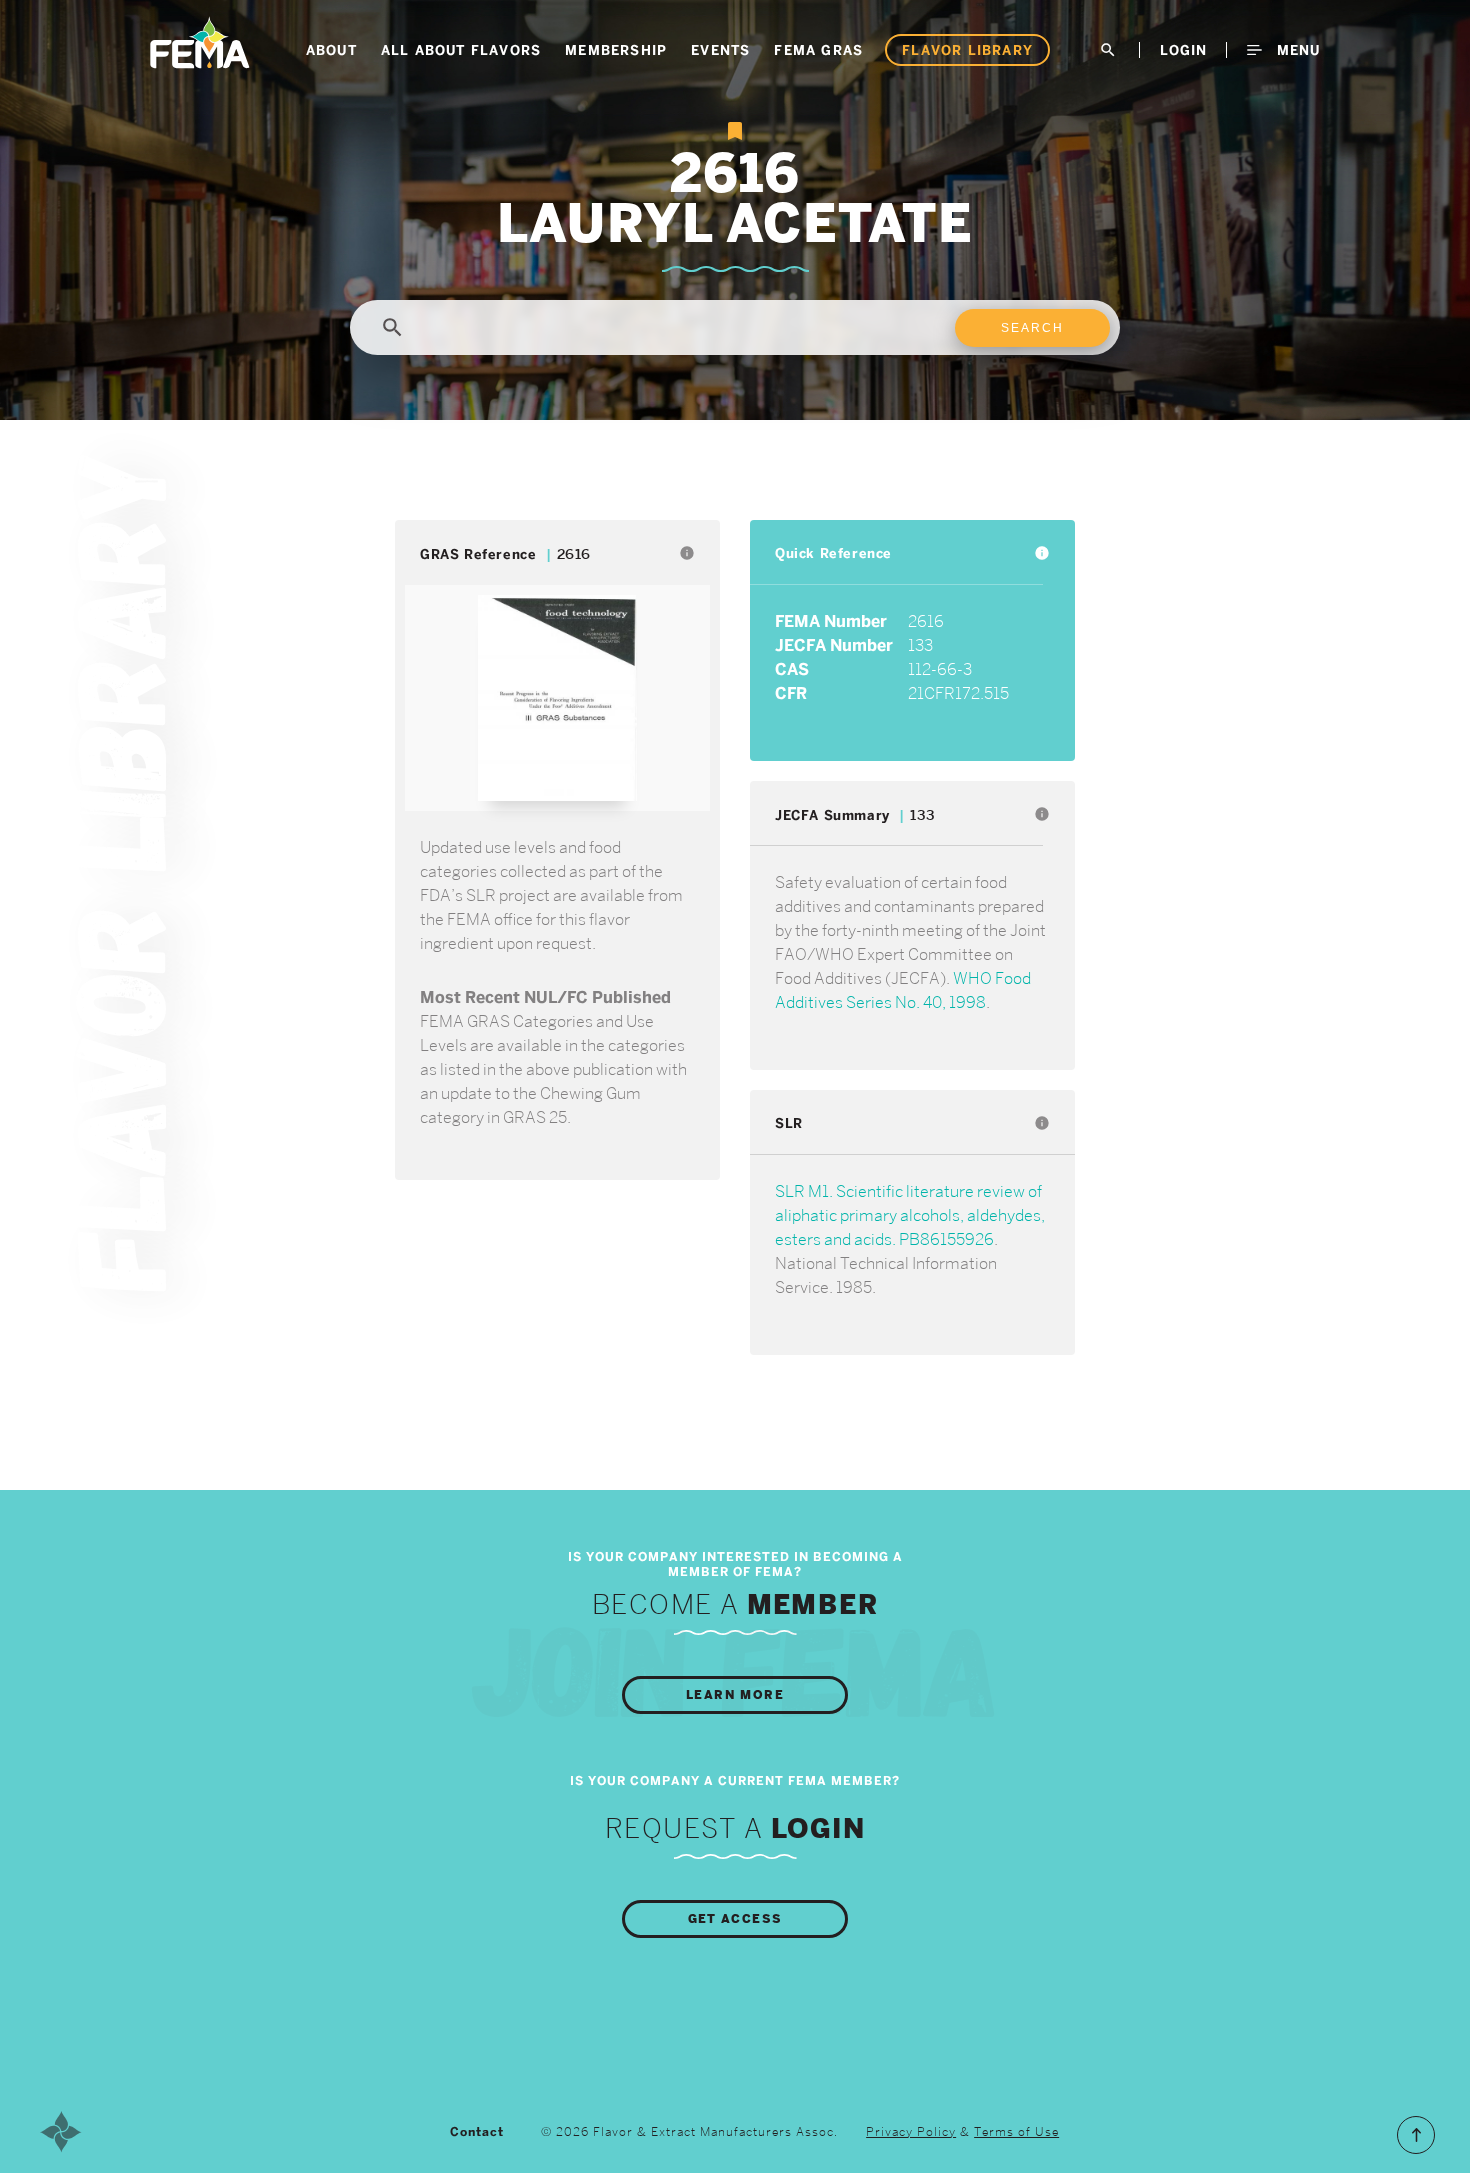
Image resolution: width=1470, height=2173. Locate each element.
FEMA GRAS (818, 50)
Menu (1296, 50)
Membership (616, 50)
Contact (477, 2132)
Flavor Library (967, 50)
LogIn (1183, 50)
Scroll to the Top (1416, 2135)
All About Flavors (461, 50)
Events (720, 50)
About (331, 50)
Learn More (735, 1695)
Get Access (735, 1919)
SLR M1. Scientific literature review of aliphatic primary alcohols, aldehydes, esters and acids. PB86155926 (910, 1215)
